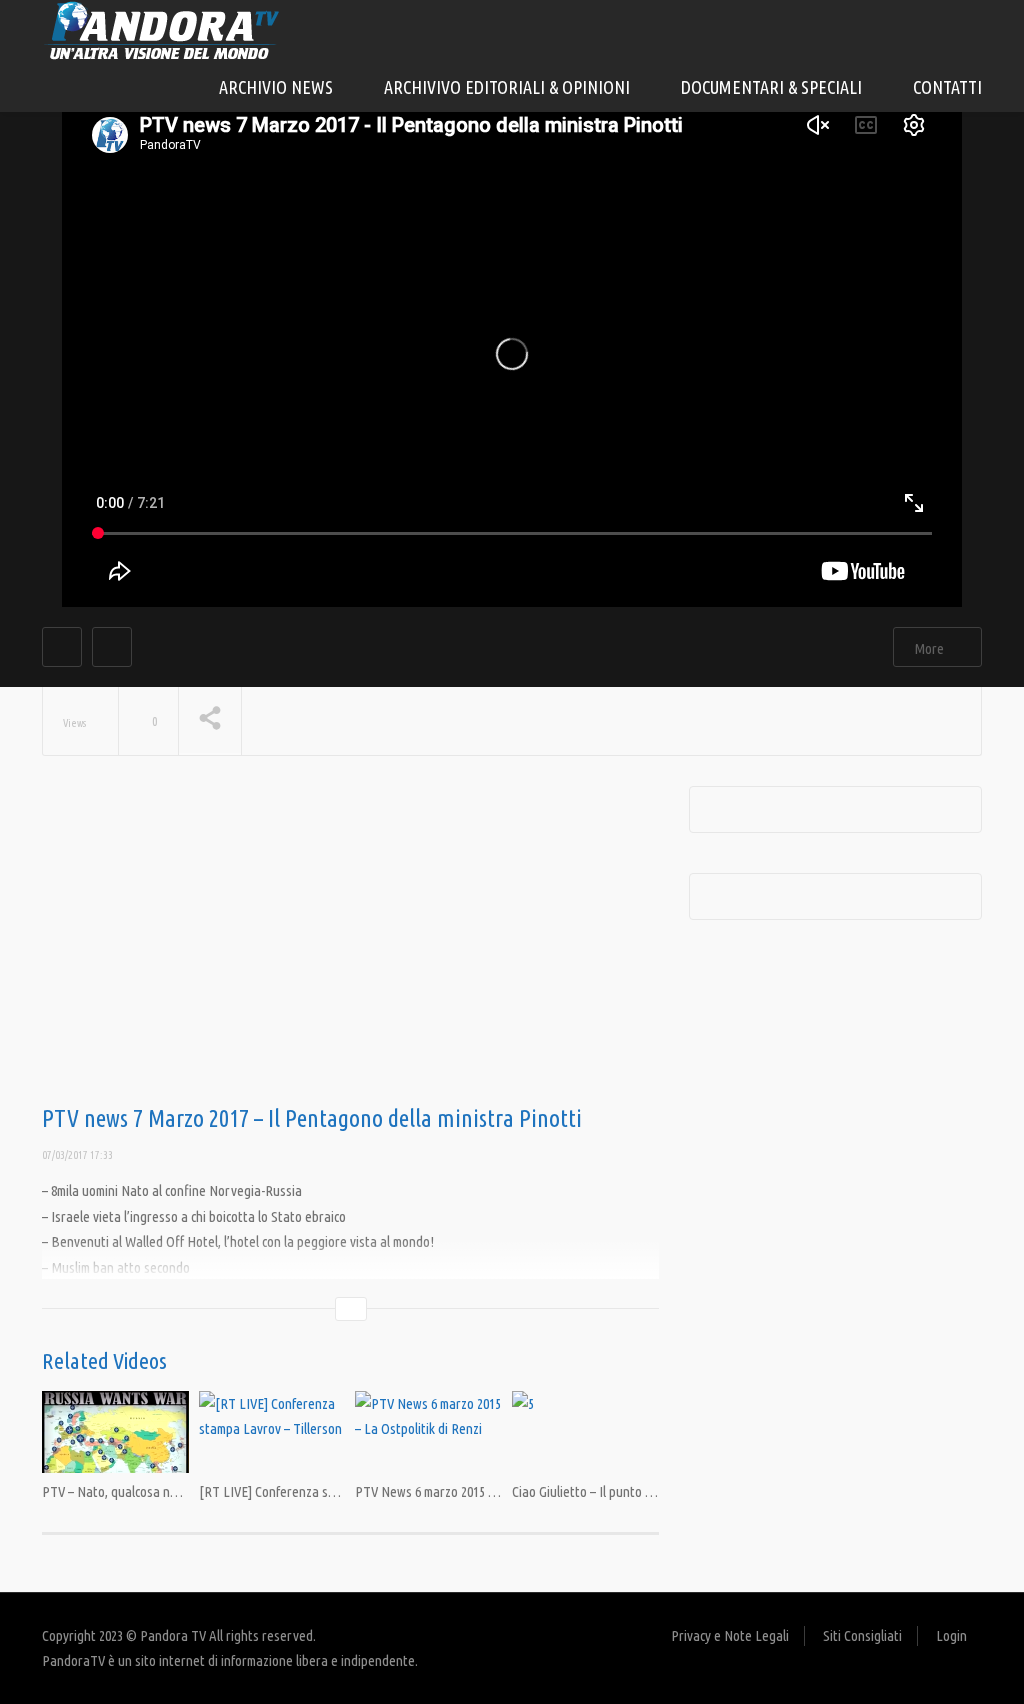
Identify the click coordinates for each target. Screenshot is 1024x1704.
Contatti (947, 87)
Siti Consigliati (862, 1635)
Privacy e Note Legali (730, 1635)
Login (951, 1635)
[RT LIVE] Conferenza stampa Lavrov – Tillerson (332, 1491)
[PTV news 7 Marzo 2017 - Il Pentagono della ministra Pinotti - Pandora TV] (162, 29)
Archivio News (278, 87)
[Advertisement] (350, 946)
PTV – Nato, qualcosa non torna (130, 1491)
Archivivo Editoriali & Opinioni (509, 87)
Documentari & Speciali (773, 87)
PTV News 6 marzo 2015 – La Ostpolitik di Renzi (485, 1491)
